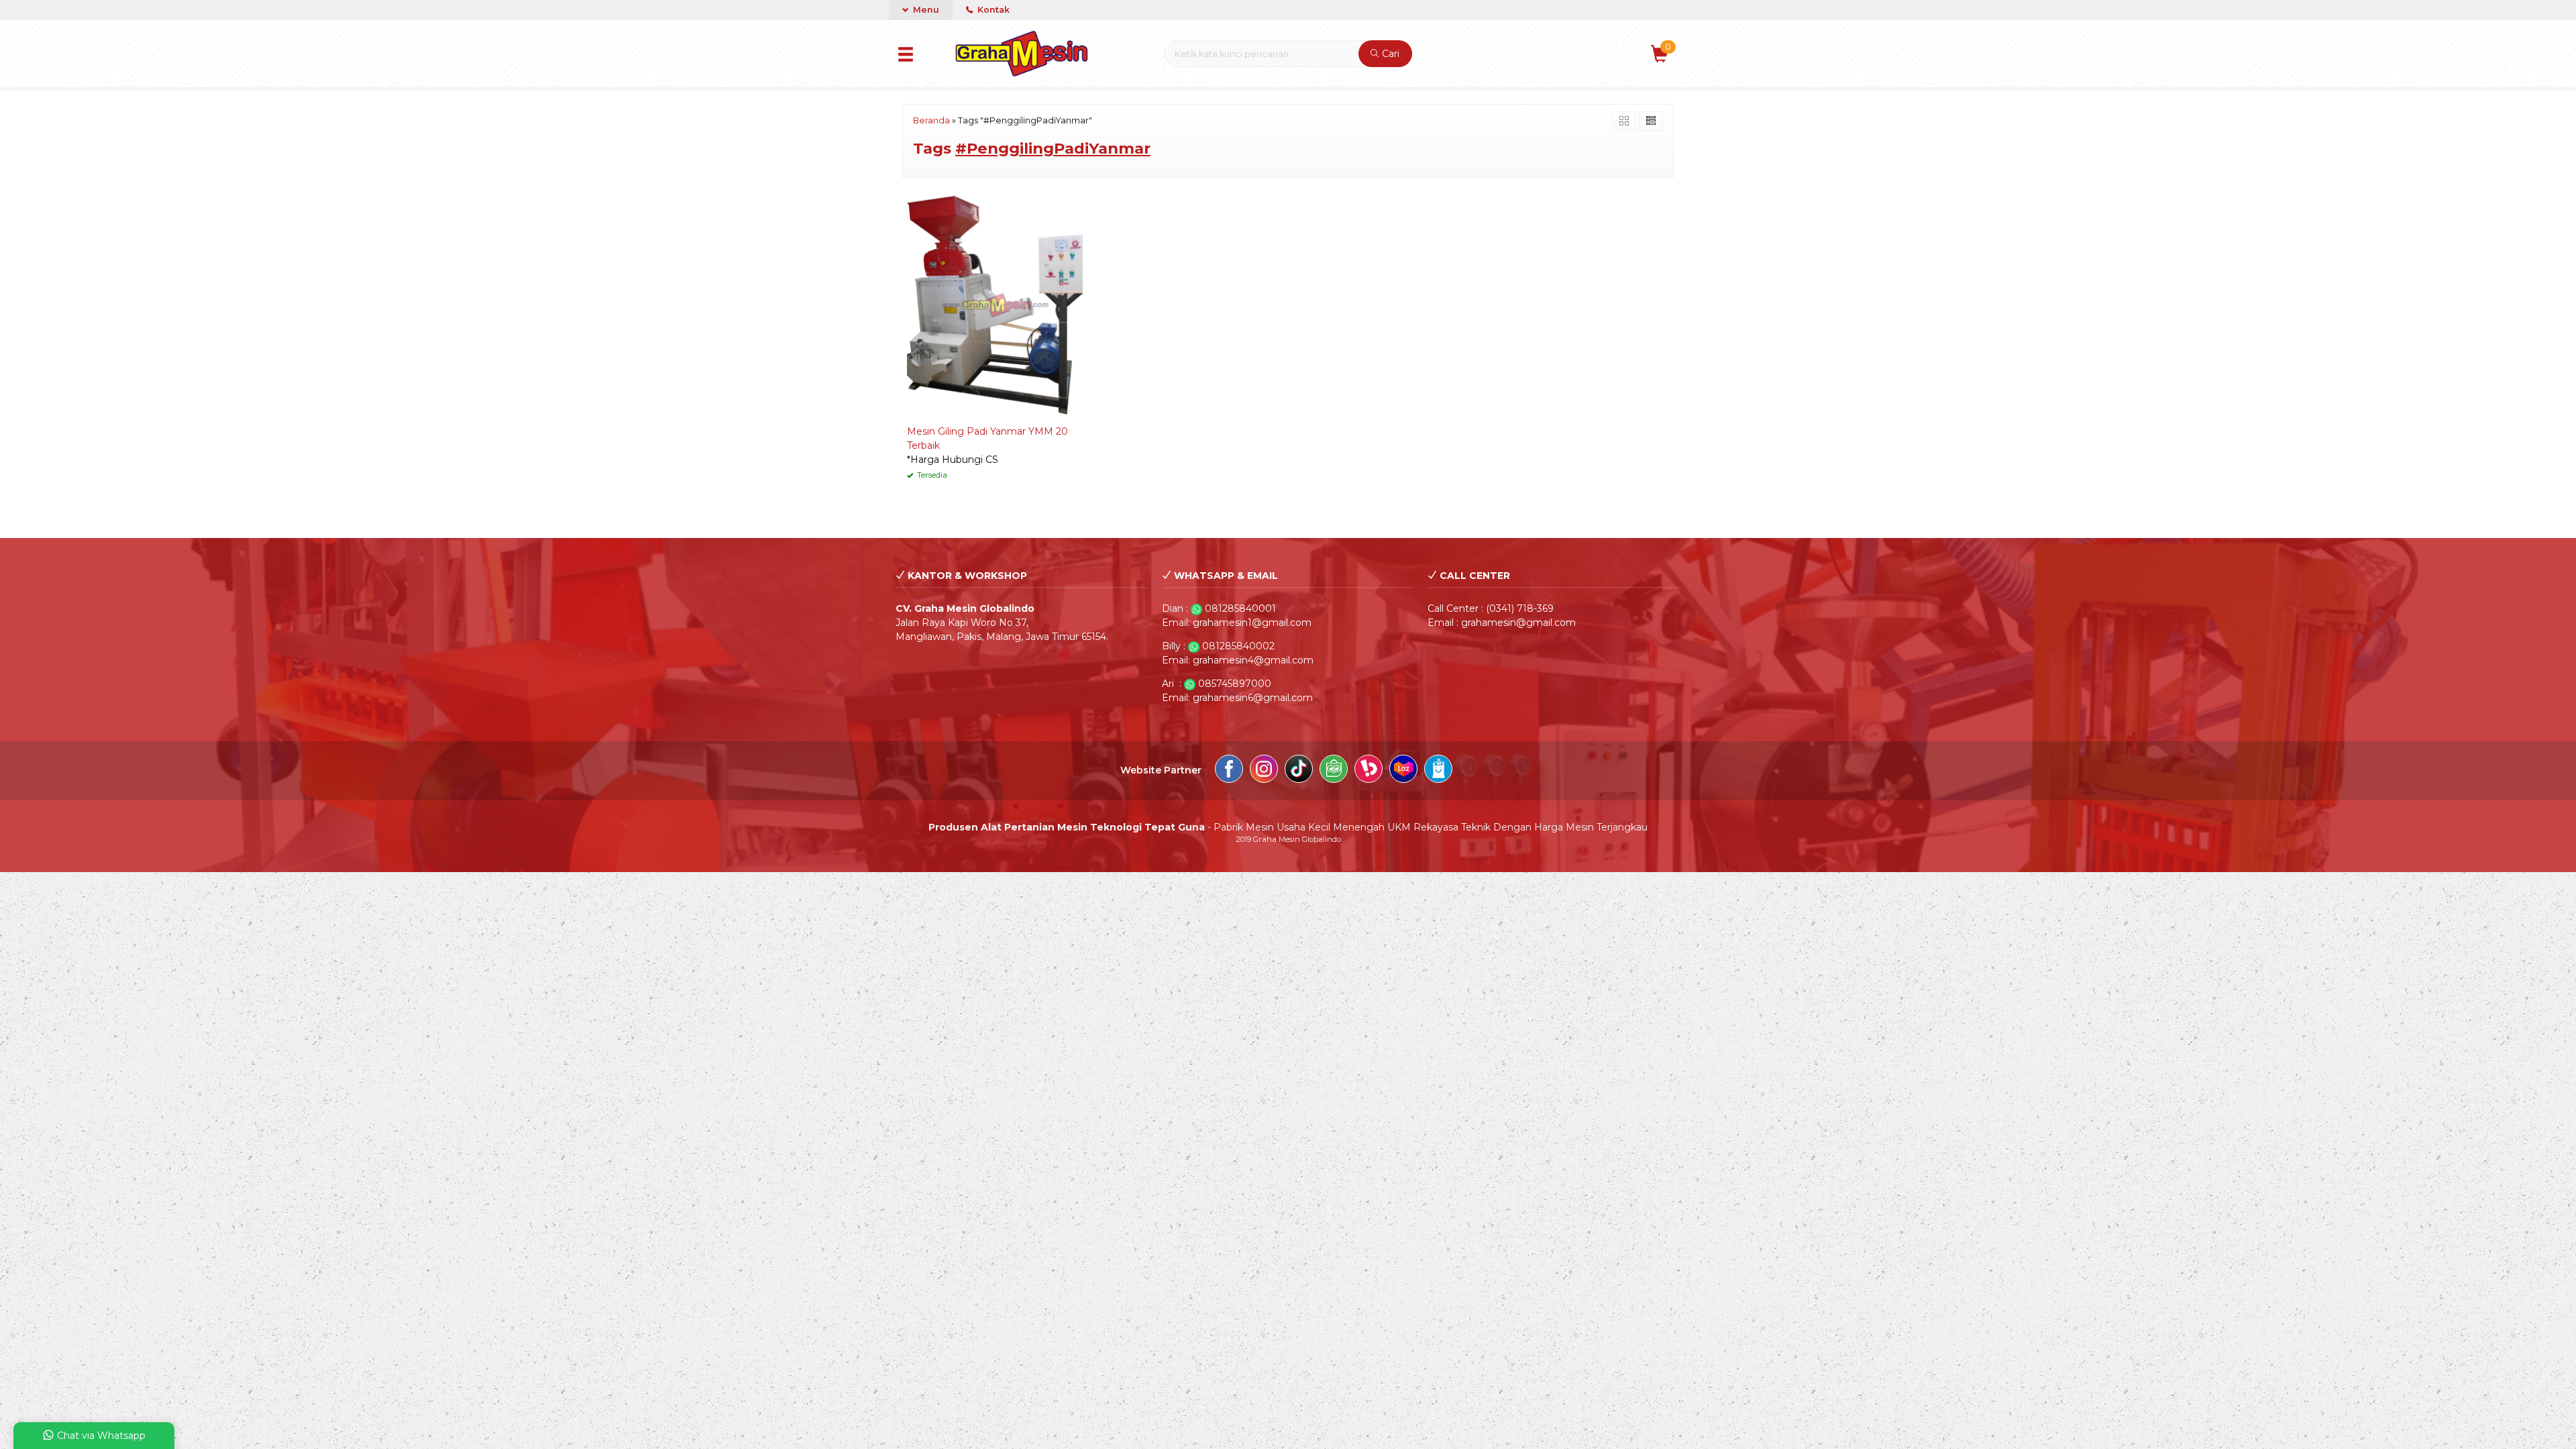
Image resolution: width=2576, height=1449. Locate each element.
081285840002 (1238, 646)
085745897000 (1235, 684)
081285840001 (1240, 608)
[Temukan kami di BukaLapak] (1368, 771)
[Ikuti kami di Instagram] (1264, 771)
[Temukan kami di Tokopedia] (1334, 771)
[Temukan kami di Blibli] (1438, 771)
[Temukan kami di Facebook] (1229, 771)
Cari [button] (1389, 54)
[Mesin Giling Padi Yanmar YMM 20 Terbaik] (995, 305)
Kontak (992, 10)
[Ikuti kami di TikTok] (1299, 771)
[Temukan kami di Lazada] (1403, 771)
